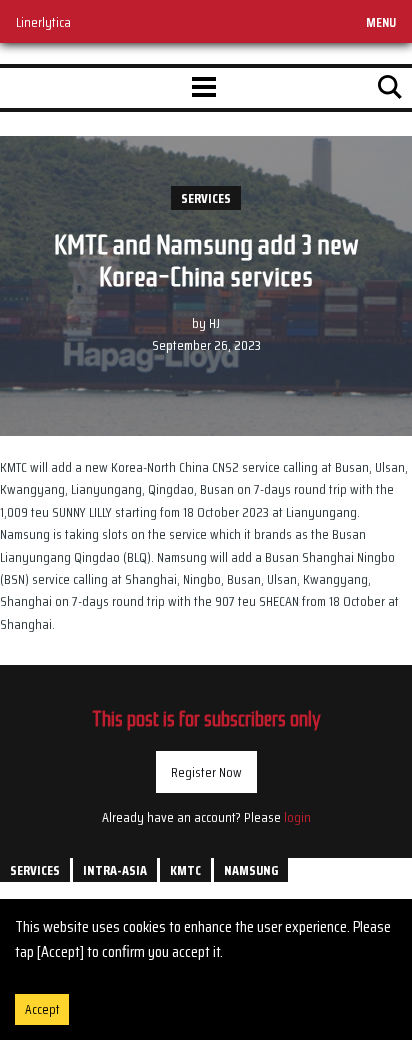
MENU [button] (381, 22)
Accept (42, 1009)
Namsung (251, 870)
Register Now (206, 772)
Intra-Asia (115, 870)
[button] (204, 88)
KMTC (185, 870)
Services (206, 198)
